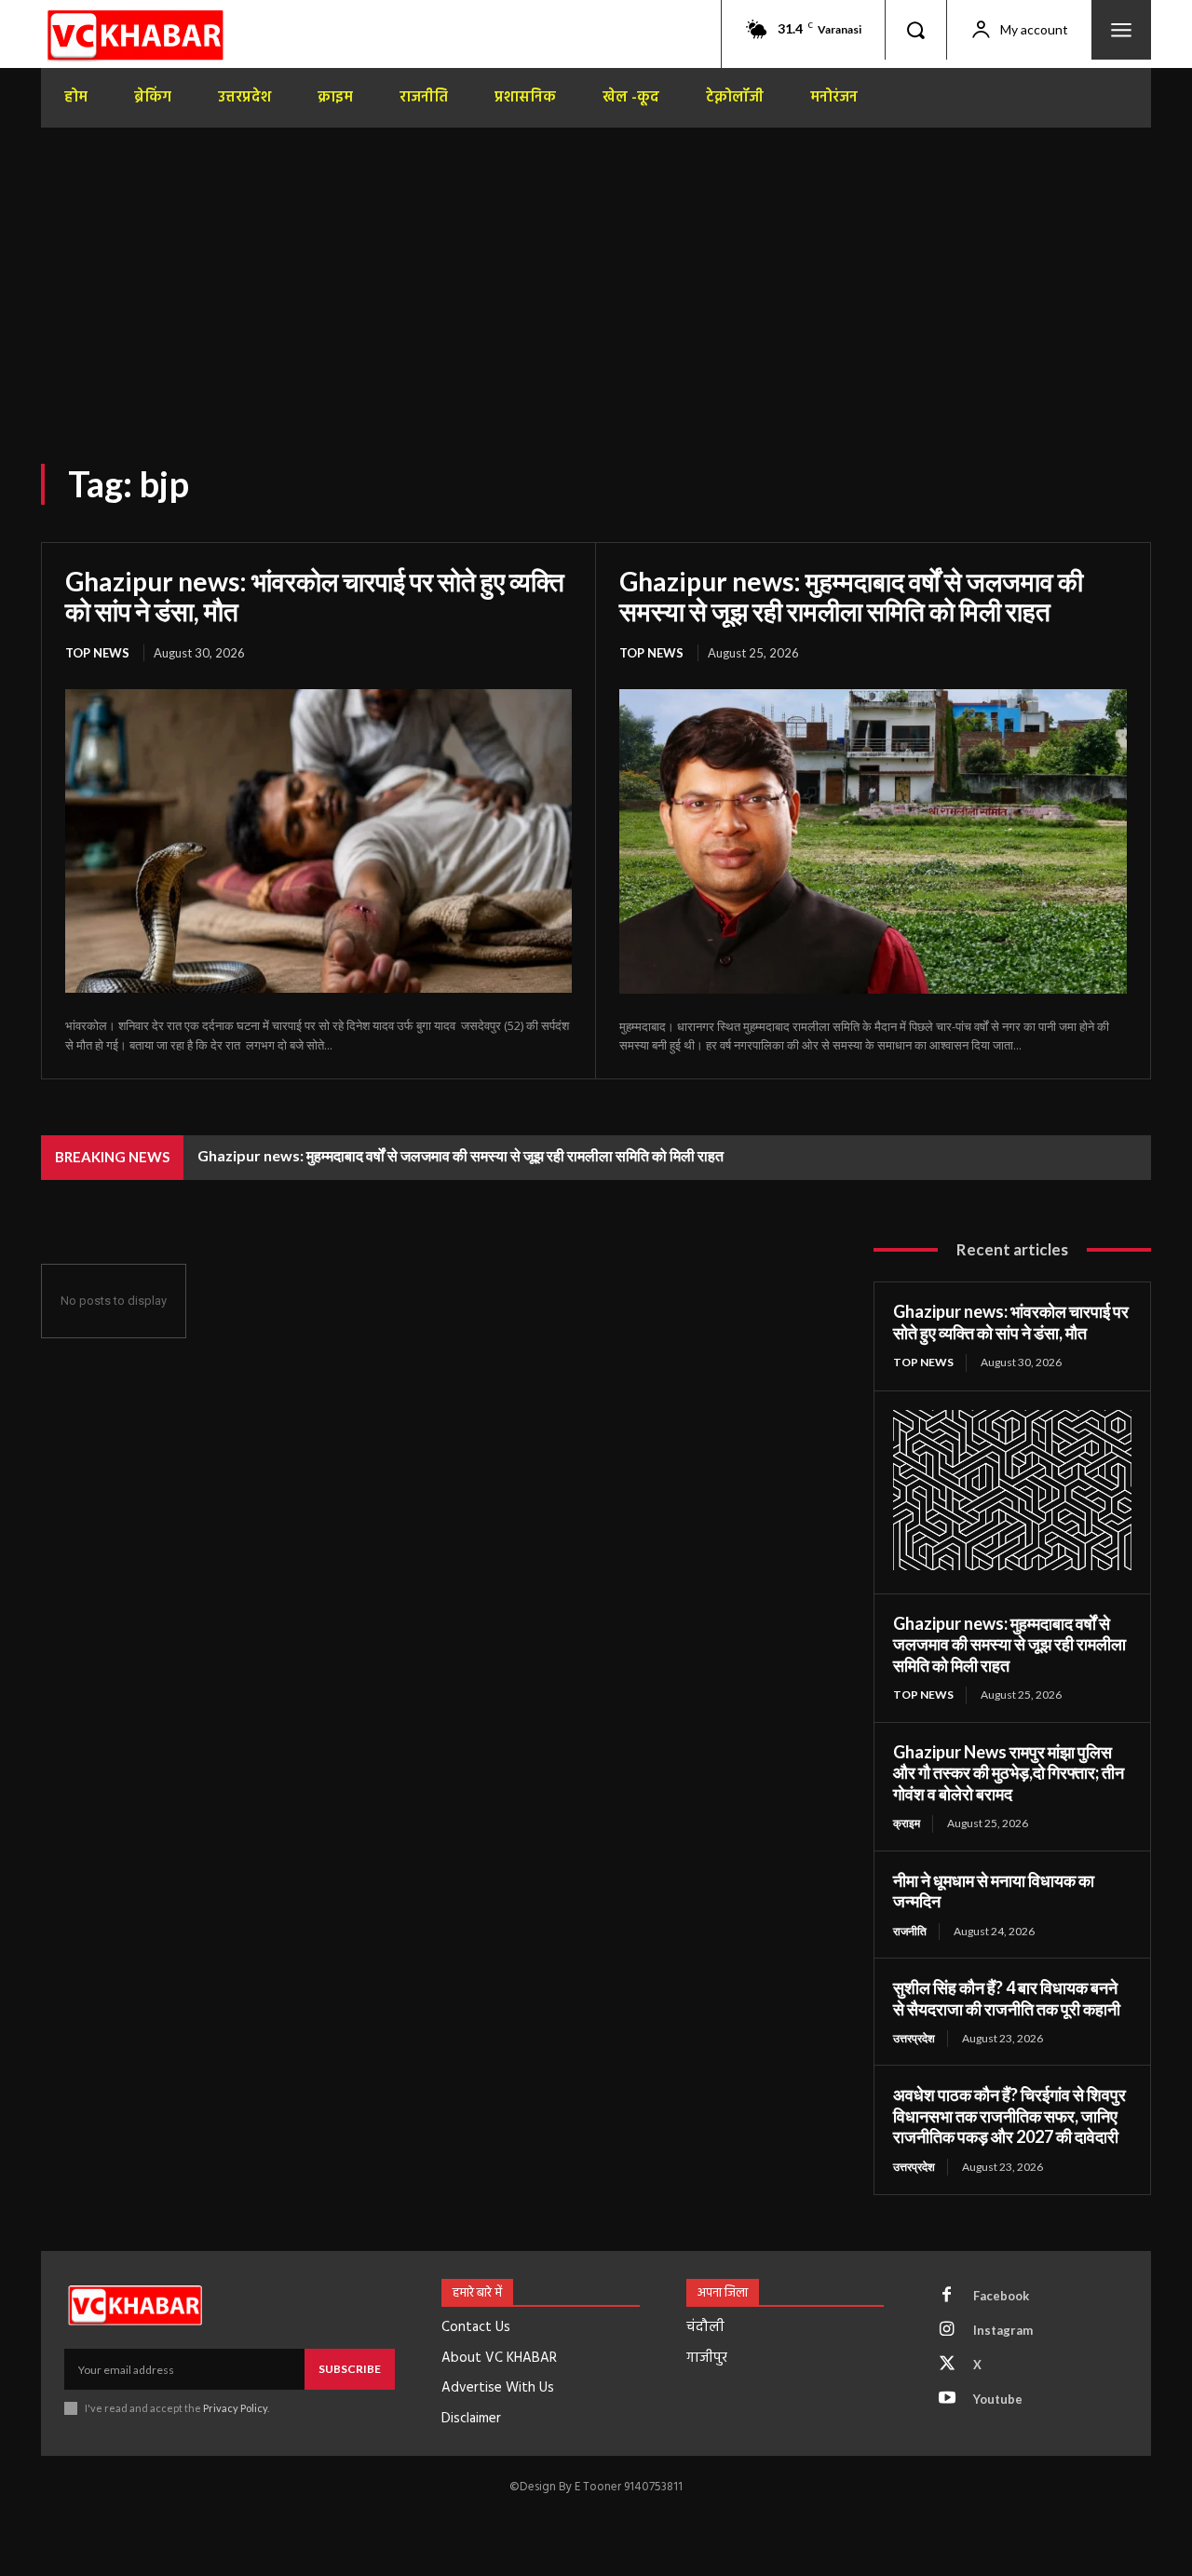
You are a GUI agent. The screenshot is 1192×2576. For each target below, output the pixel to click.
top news (97, 653)
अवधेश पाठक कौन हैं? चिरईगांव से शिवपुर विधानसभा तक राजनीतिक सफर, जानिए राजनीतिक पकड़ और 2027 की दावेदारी (1009, 2115)
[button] (915, 30)
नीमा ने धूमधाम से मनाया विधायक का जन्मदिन (994, 1891)
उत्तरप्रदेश (914, 2038)
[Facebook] (947, 2296)
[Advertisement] (596, 268)
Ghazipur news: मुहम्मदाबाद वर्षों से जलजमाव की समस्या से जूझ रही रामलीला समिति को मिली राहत (851, 596)
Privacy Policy (235, 2408)
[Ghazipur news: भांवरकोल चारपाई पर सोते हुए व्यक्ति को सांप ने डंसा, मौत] (318, 841)
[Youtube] (947, 2399)
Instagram (1003, 2330)
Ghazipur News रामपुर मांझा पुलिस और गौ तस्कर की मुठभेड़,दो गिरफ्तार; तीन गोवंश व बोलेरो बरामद (1009, 1773)
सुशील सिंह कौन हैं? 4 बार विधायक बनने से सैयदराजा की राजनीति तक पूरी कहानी (1007, 1998)
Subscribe (350, 2369)
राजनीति (910, 1931)
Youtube (998, 2399)
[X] (947, 2365)
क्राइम (907, 1823)
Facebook (1001, 2296)
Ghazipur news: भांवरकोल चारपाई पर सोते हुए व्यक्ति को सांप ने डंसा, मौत (315, 596)
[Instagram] (947, 2330)
